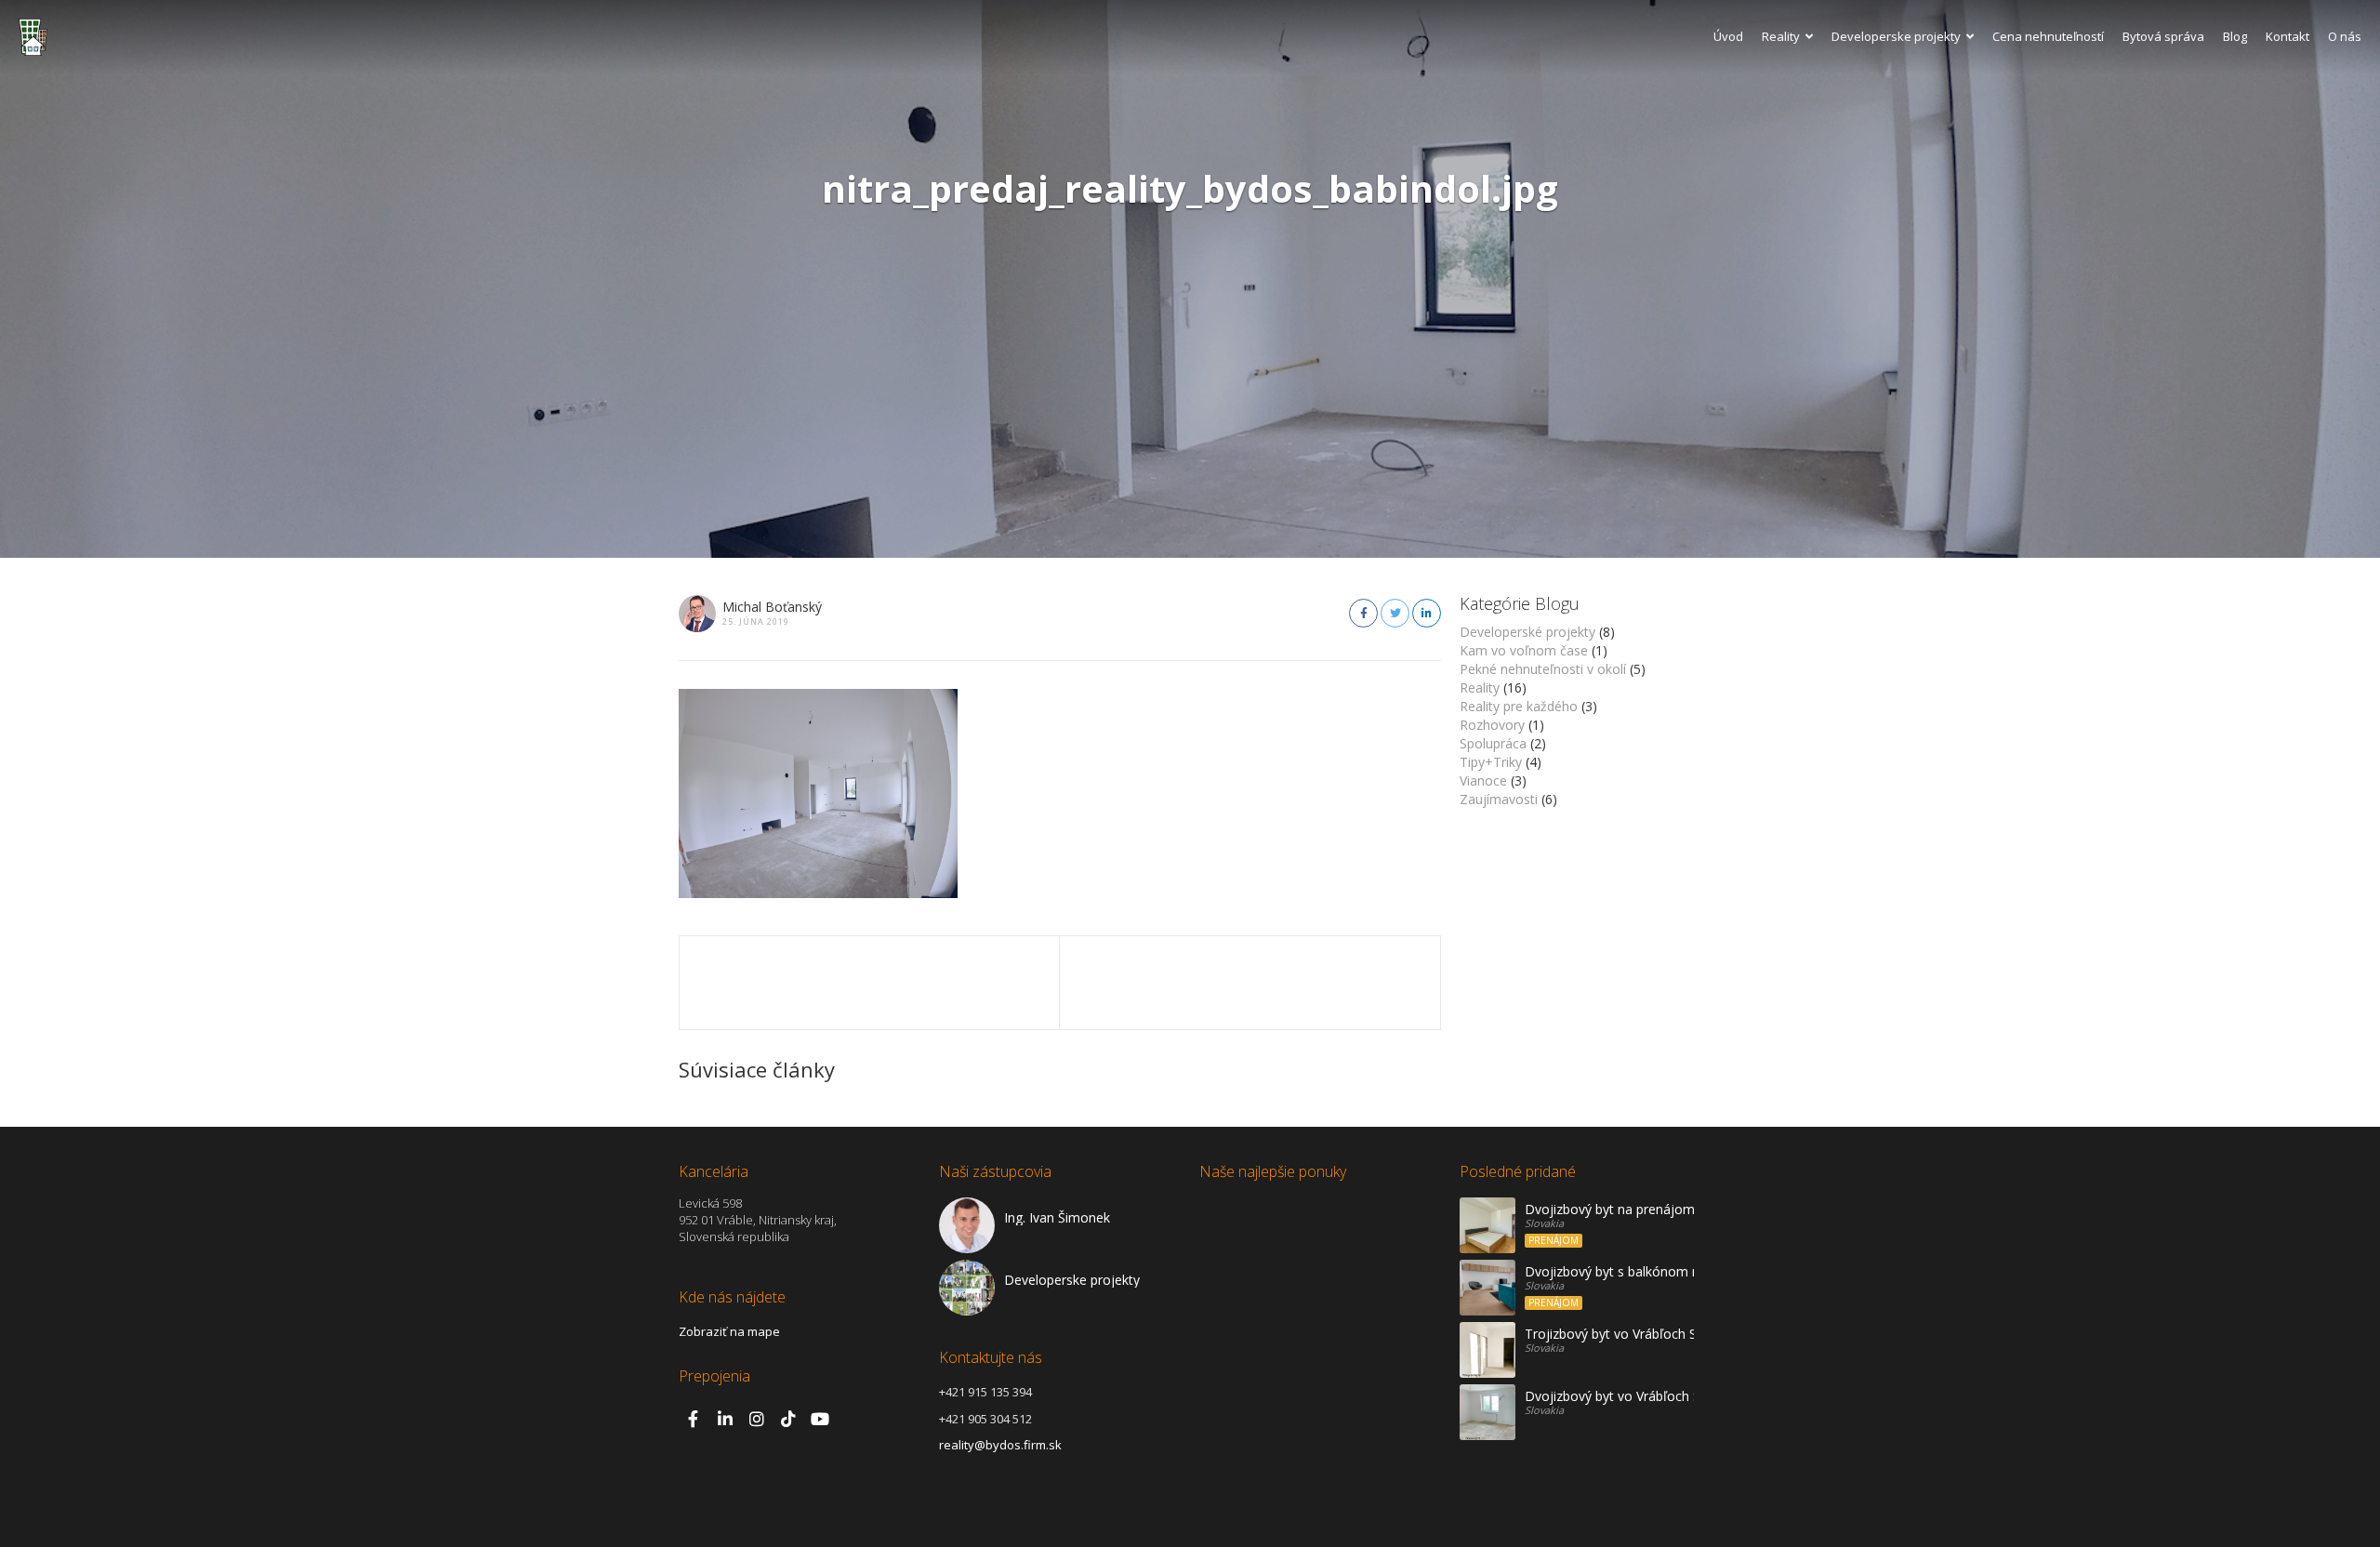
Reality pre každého (1519, 706)
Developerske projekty (1896, 36)
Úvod (1728, 36)
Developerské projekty (1527, 632)
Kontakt (2287, 36)
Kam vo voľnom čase (1524, 650)
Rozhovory (1492, 725)
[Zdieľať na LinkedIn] (1427, 613)
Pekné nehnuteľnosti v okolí (1543, 669)
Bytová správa (2163, 36)
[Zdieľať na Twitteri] (1395, 613)
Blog (2235, 36)
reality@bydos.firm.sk (1000, 1445)
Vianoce (1483, 780)
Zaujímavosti (1499, 799)
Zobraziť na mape (729, 1331)
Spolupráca (1493, 743)
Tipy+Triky (1491, 762)
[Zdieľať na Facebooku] (1363, 613)
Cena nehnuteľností (2048, 36)
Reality (1781, 36)
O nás (2345, 36)
